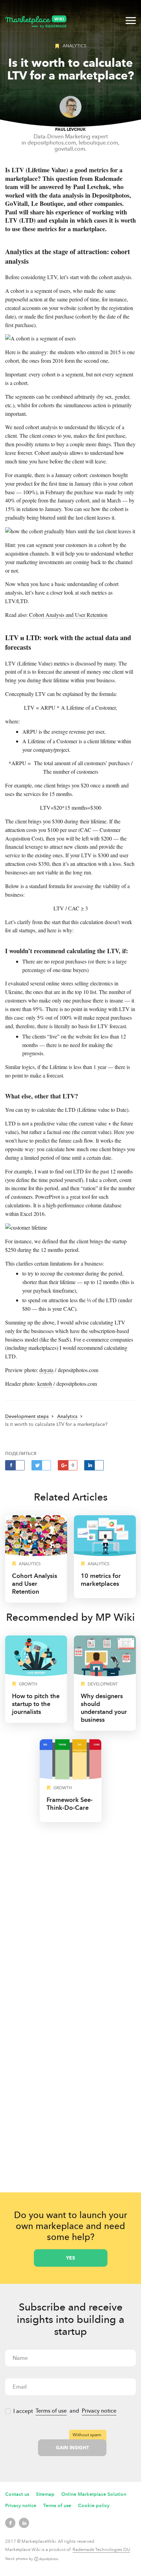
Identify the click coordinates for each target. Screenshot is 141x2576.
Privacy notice (99, 2411)
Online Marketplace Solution (94, 2494)
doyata (46, 1370)
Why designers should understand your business (104, 1708)
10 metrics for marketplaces (101, 1580)
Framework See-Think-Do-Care (70, 1804)
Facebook (10, 2523)
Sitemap (45, 2494)
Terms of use (51, 2411)
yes (70, 2258)
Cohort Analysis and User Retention (68, 615)
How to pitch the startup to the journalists (36, 1704)
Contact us (17, 2494)
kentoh (45, 1384)
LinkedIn (24, 2523)
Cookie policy (94, 2506)
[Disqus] (70, 1916)
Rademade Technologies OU (101, 2550)
